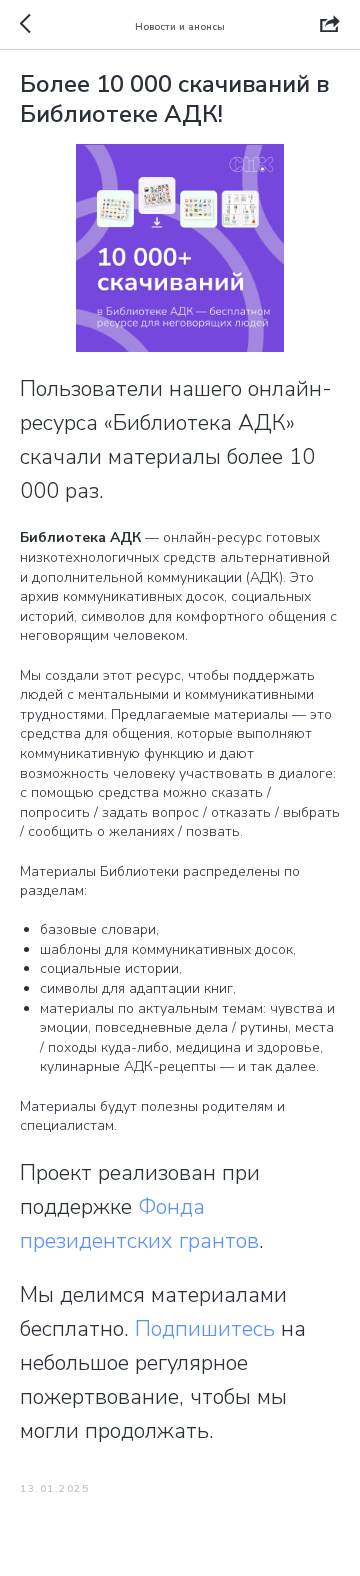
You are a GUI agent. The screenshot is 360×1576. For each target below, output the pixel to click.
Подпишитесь (205, 1329)
